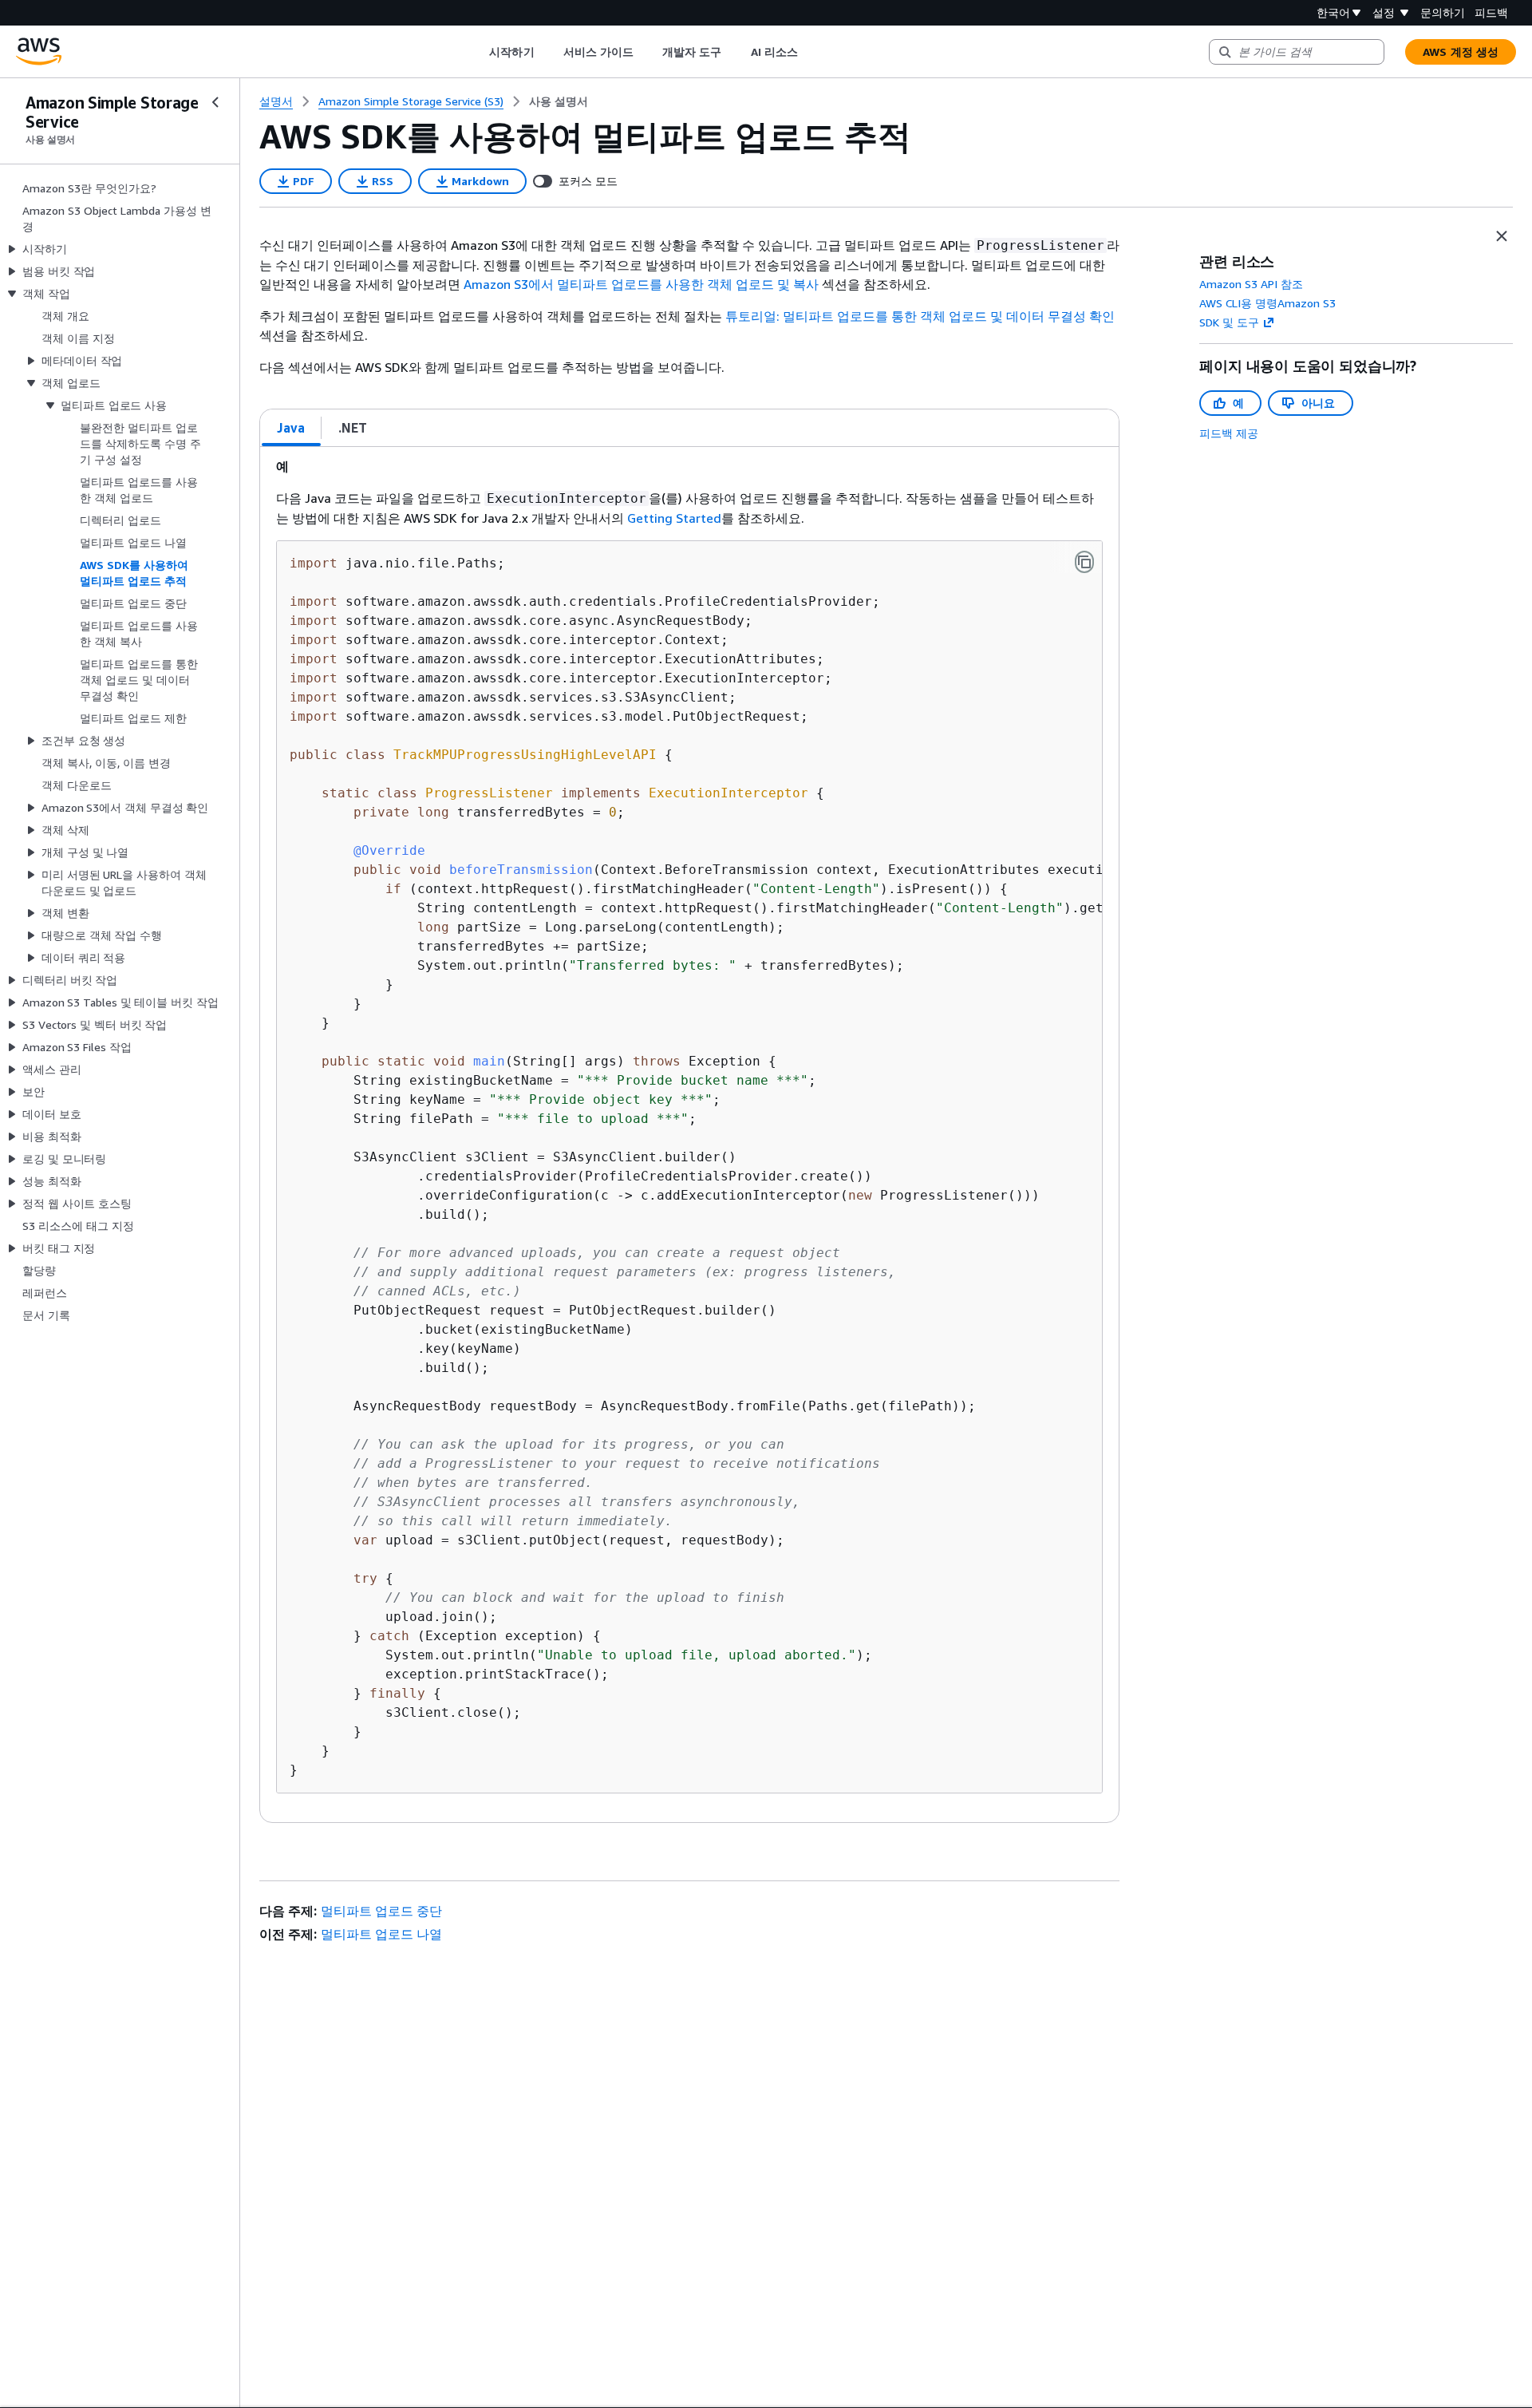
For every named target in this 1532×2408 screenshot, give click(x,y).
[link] (559, 101)
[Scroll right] (809, 52)
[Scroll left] (478, 52)
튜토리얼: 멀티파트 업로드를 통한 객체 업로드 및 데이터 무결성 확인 (920, 316)
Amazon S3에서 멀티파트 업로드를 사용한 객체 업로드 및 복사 (641, 284)
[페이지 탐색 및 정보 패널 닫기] (1502, 236)
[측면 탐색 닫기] (215, 102)
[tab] (291, 428)
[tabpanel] (689, 1135)
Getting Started (674, 518)
